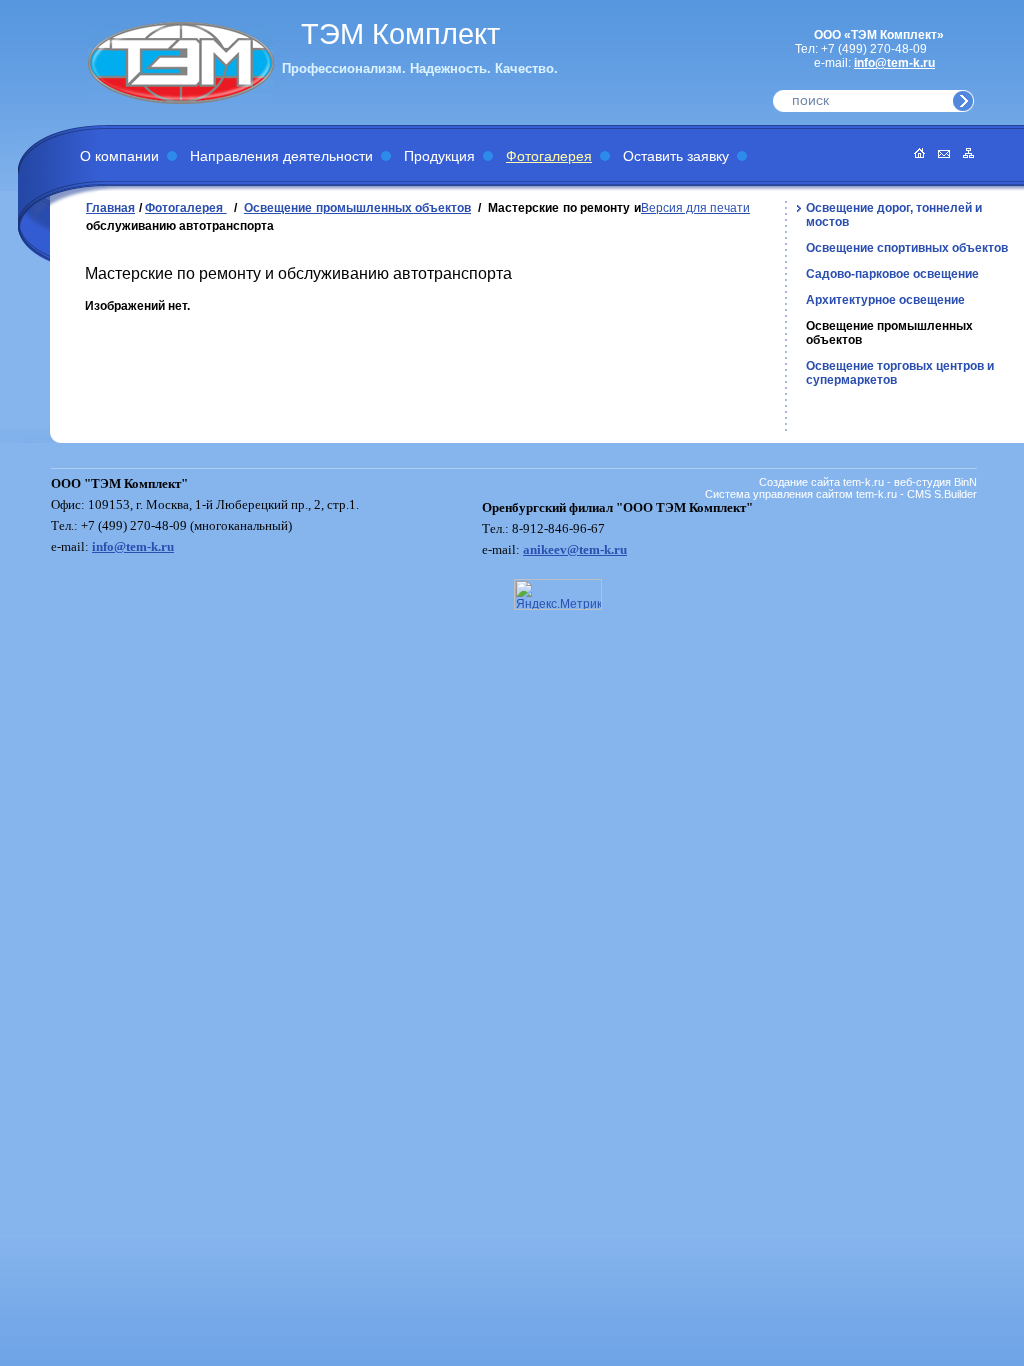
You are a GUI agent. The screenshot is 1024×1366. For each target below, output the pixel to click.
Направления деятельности (281, 156)
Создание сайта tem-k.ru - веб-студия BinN (868, 482)
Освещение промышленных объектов (357, 208)
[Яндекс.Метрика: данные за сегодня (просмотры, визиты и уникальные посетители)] (558, 594)
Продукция (439, 156)
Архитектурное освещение (885, 300)
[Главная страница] (914, 154)
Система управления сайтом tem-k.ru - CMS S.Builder (841, 494)
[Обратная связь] (939, 154)
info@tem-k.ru (894, 63)
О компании (119, 156)
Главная (110, 208)
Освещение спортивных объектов (907, 248)
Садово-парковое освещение (892, 274)
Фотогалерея (549, 156)
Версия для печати (695, 208)
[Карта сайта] (963, 154)
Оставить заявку (676, 156)
